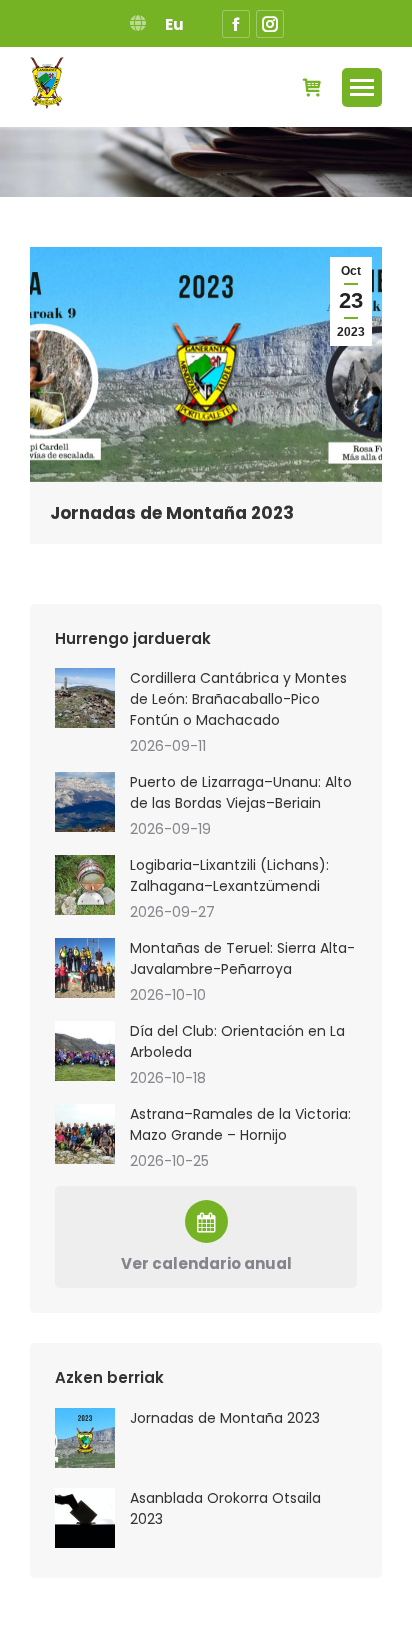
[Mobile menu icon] (362, 87)
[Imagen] (85, 698)
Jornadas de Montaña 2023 (172, 513)
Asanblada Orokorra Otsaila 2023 (225, 1508)
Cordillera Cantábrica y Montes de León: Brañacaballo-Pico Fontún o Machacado (238, 699)
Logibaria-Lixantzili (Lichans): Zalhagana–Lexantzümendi (229, 875)
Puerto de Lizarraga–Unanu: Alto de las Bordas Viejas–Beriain (241, 792)
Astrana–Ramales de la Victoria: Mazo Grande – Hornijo (240, 1124)
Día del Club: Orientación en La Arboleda (237, 1041)
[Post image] (85, 1438)
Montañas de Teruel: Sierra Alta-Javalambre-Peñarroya (242, 958)
